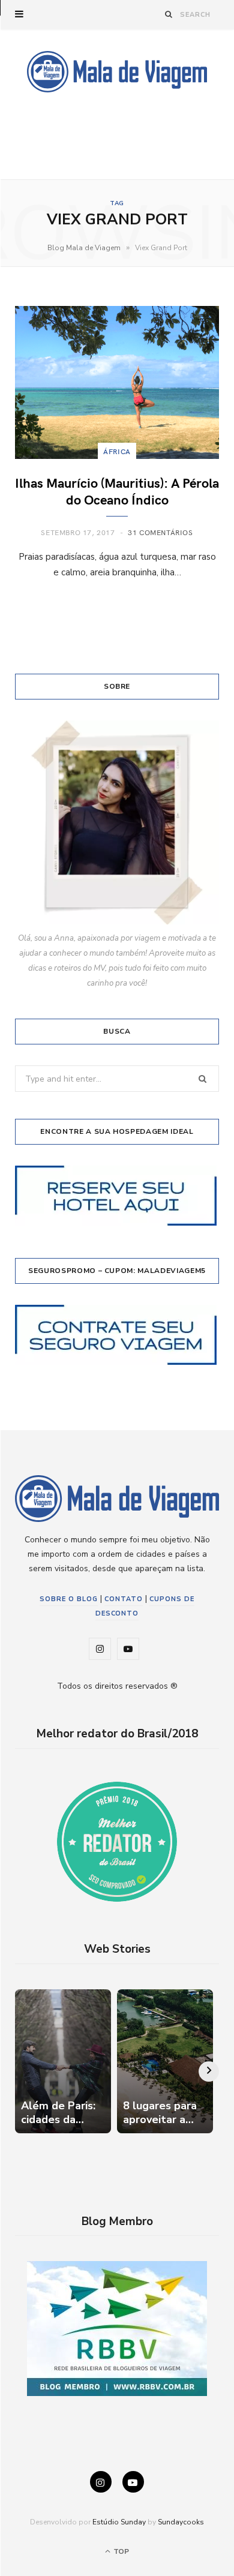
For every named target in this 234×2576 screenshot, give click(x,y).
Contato (124, 1599)
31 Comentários (160, 532)
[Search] (169, 14)
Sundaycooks (181, 2522)
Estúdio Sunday (119, 2522)
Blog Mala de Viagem (84, 248)
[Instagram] (101, 2482)
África (117, 451)
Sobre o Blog (69, 1599)
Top (120, 2551)
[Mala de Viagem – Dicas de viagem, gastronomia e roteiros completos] (117, 72)
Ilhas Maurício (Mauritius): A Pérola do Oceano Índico (117, 491)
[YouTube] (133, 2482)
